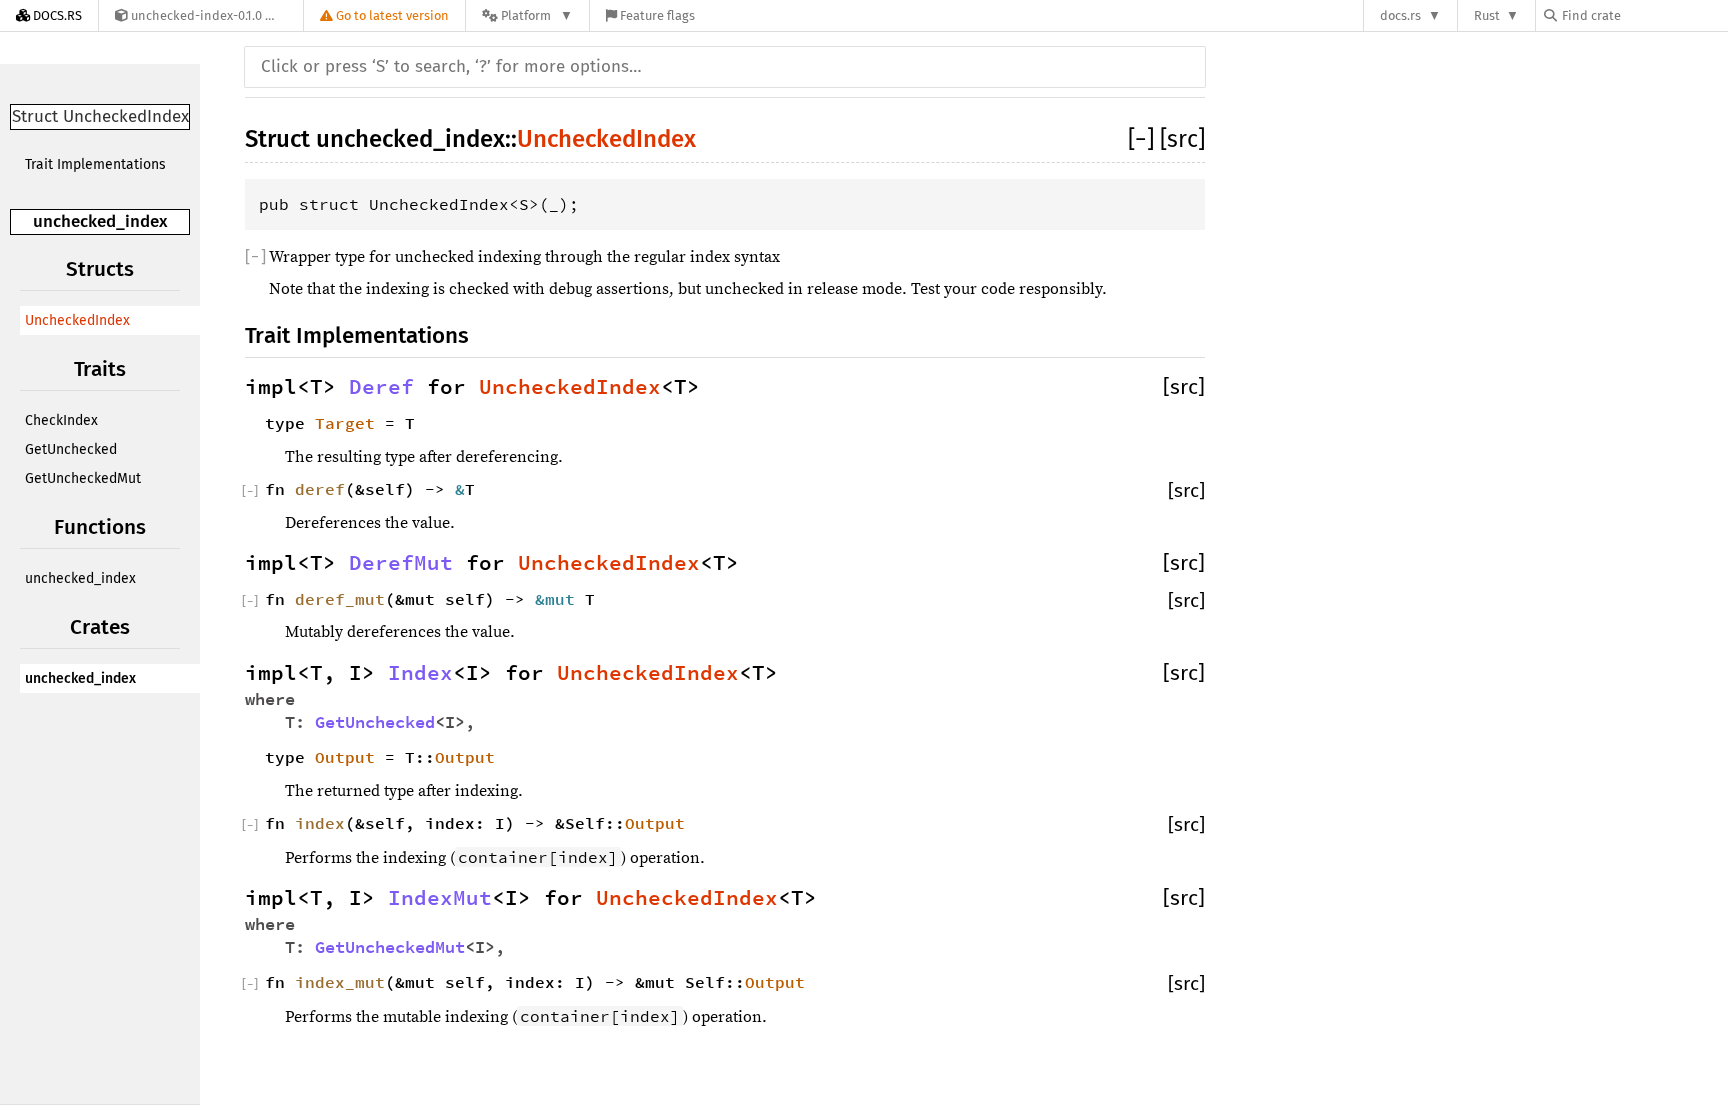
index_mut (340, 982)
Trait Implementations (95, 164)
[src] (1182, 139)
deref (320, 489)
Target (345, 423)
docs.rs (1400, 15)
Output (345, 757)
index (320, 823)
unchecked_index (100, 221)
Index (420, 673)
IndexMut (440, 898)
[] (1144, 139)
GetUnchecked (71, 449)
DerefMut (401, 563)
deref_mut (340, 599)
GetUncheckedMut (83, 478)
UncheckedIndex (77, 320)
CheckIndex (61, 420)
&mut (560, 599)
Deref (381, 387)
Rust (1487, 15)
